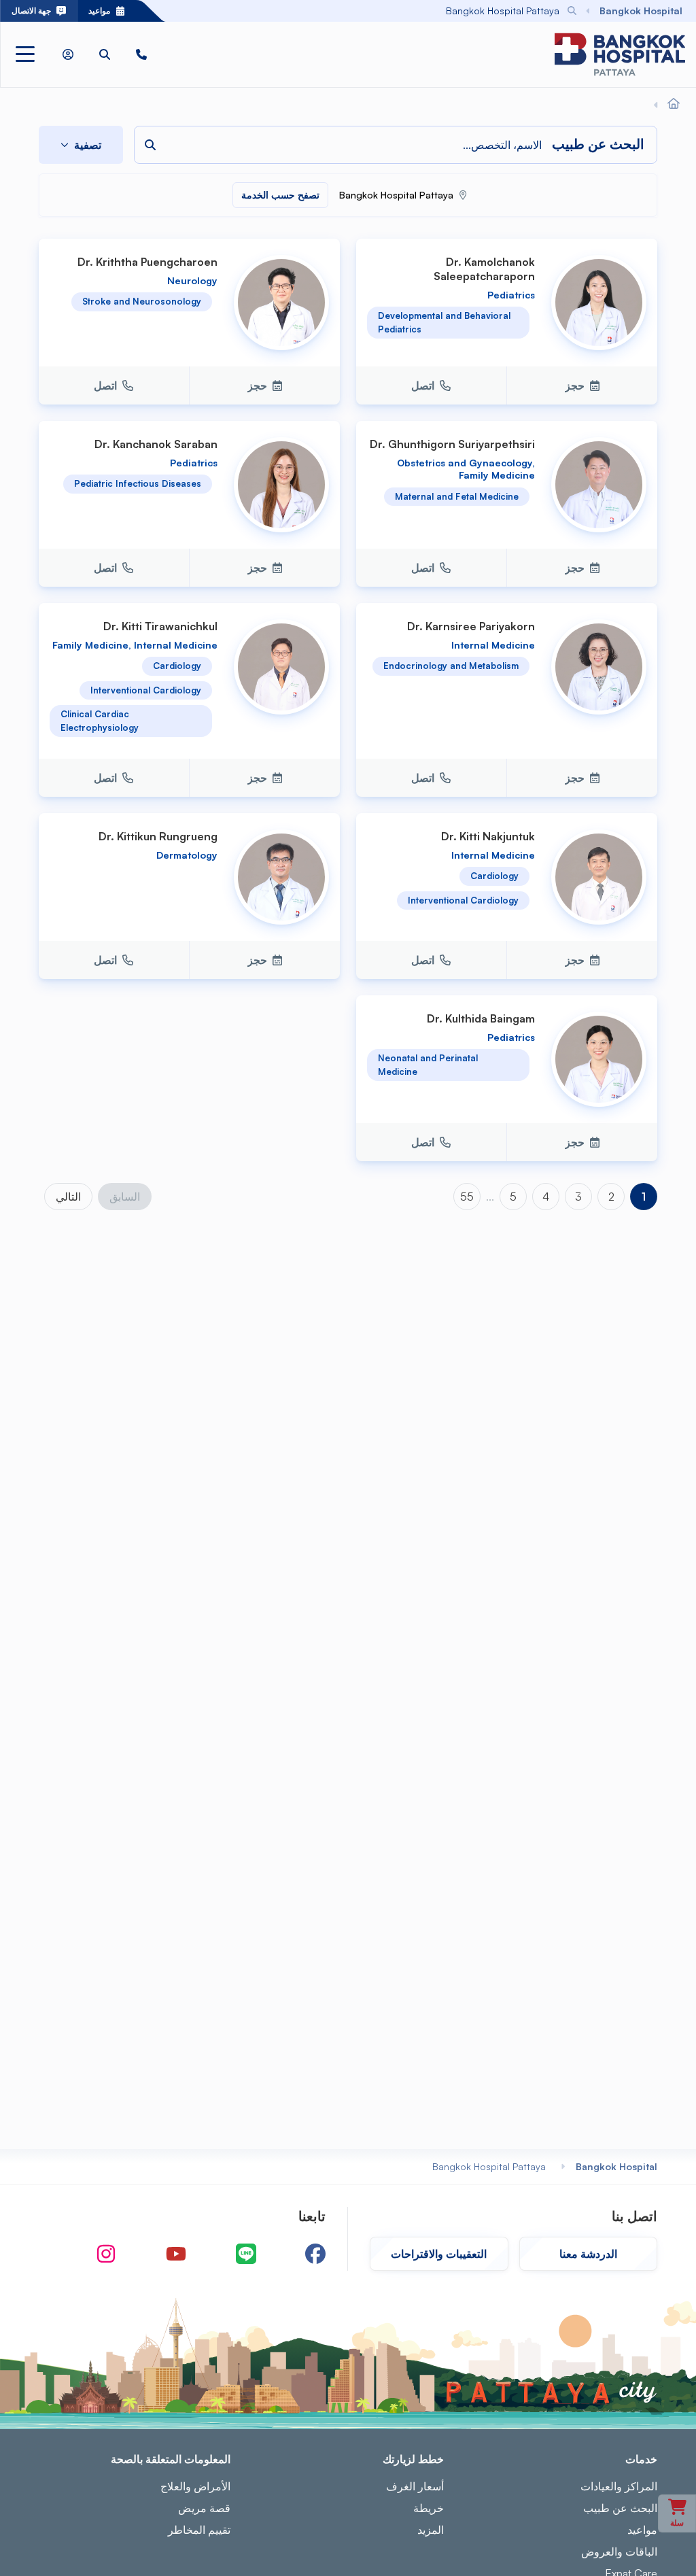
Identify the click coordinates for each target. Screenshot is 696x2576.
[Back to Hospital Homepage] (674, 104)
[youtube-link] (176, 2254)
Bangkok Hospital (616, 2166)
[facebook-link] (315, 2254)
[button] (141, 54)
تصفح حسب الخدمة (280, 195)
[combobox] (390, 11)
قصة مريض (204, 2508)
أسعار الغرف (415, 2486)
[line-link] (246, 2254)
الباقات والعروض (619, 2552)
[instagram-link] (106, 2254)
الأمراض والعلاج (195, 2486)
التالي (68, 1197)
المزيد (431, 2530)
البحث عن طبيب (620, 2508)
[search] (105, 54)
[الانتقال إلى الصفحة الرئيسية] (620, 54)
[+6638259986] (141, 54)
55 (467, 1197)
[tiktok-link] (43, 2254)
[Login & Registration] (68, 54)
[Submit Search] (206, 11)
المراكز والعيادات (619, 2486)
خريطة (429, 2508)
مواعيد (642, 2530)
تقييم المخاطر (199, 2530)
